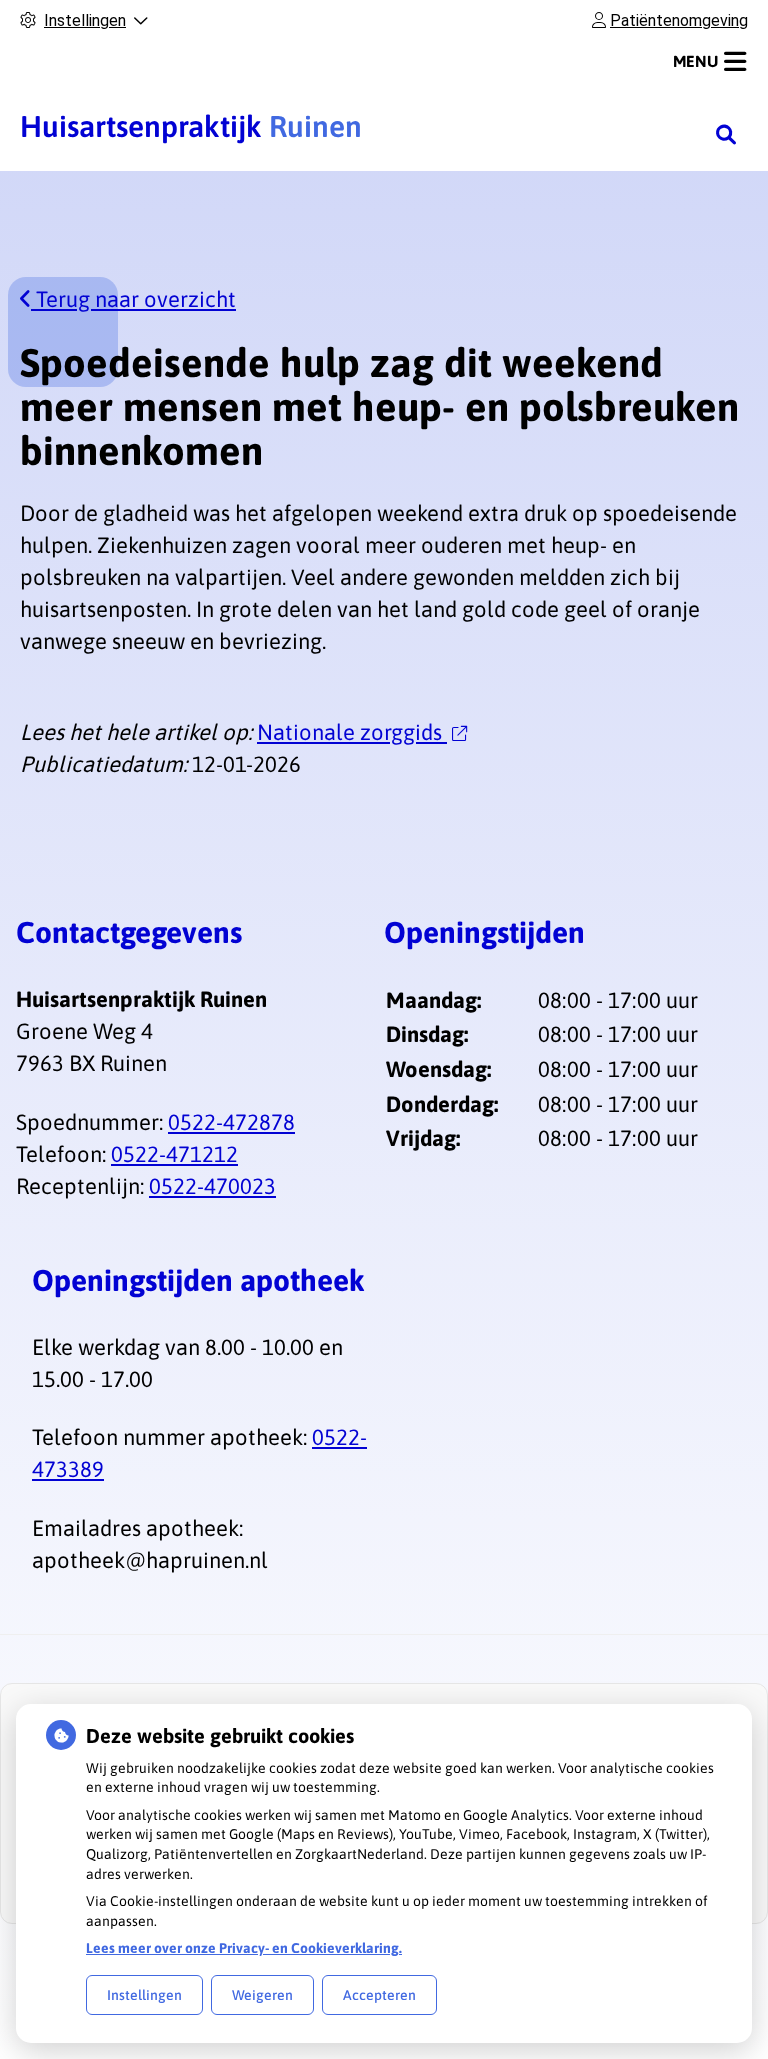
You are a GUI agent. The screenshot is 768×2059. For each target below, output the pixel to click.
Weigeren (262, 1995)
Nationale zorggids (352, 732)
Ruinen (191, 126)
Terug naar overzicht (133, 299)
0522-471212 (174, 1154)
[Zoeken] (726, 134)
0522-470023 (212, 1186)
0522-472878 (231, 1122)
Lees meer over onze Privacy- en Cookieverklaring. (244, 1948)
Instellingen (144, 1995)
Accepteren (379, 1995)
